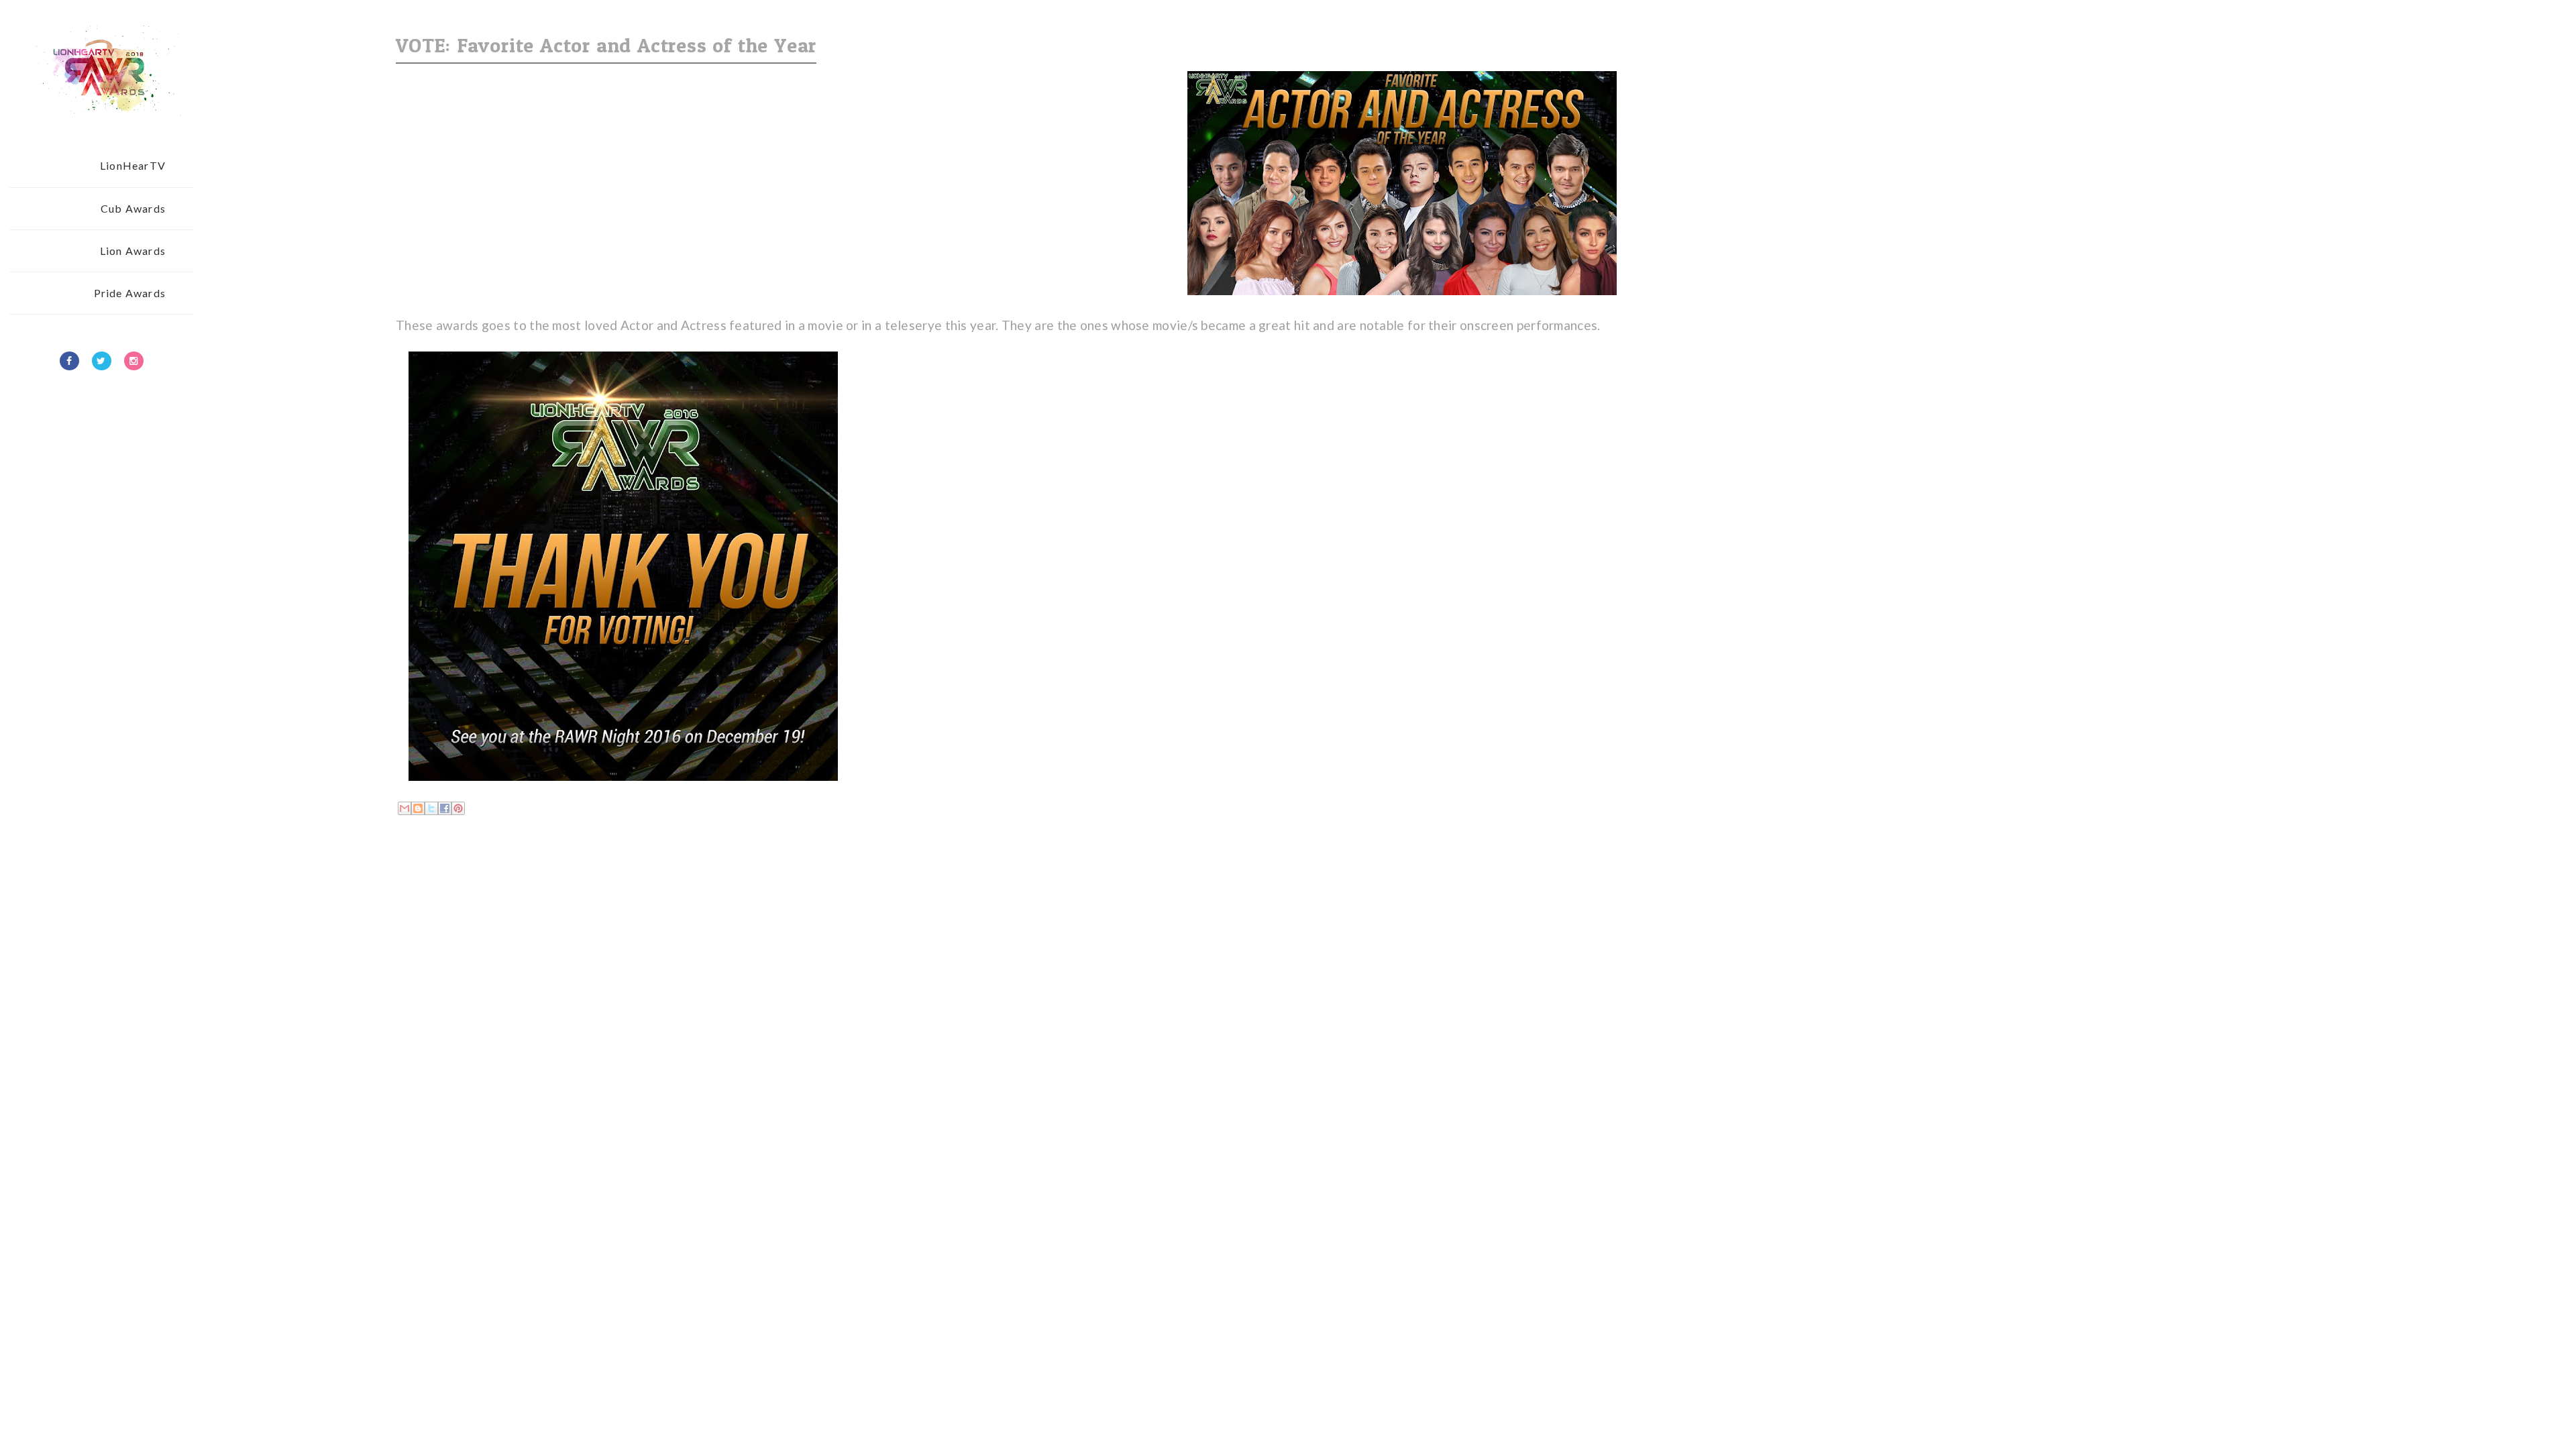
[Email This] (405, 808)
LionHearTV (133, 165)
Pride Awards (130, 293)
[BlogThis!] (418, 808)
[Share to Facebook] (445, 808)
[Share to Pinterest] (458, 808)
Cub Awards (133, 208)
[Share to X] (431, 808)
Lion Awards (133, 251)
